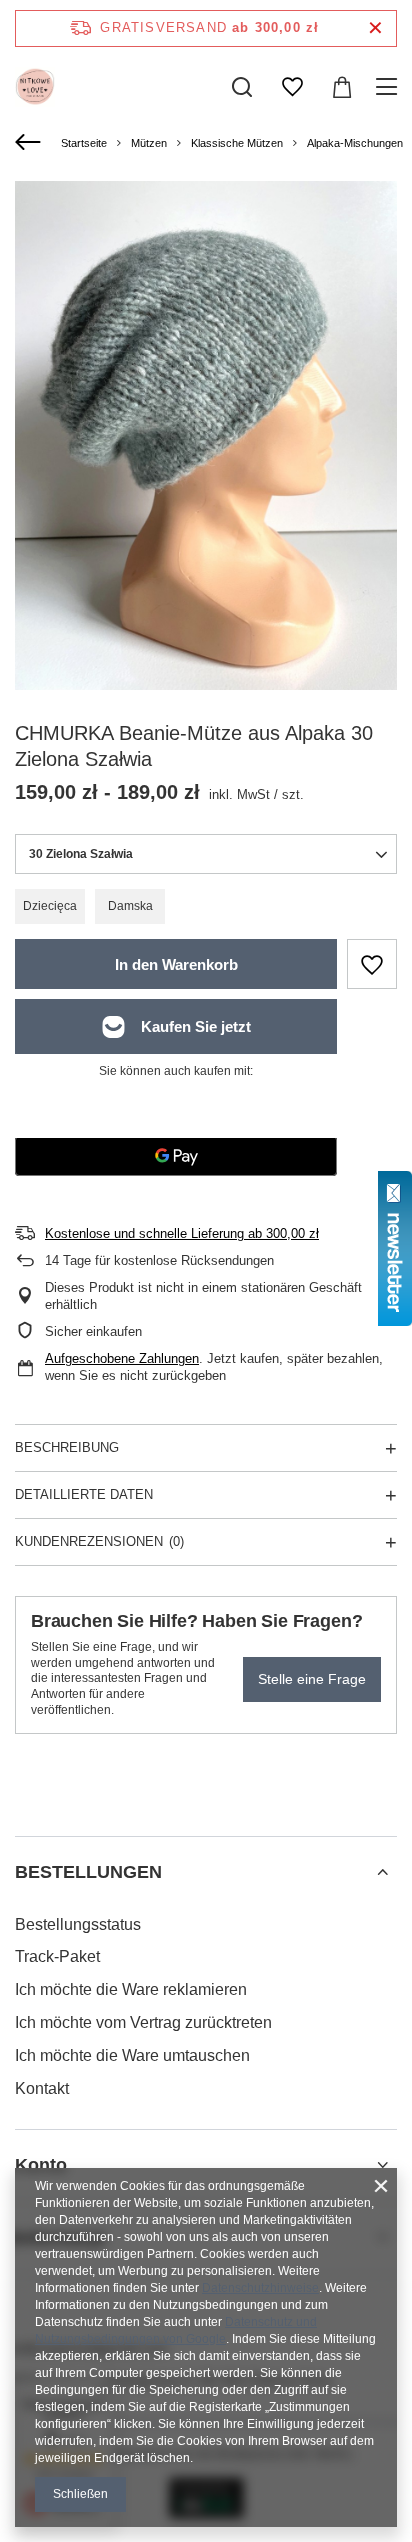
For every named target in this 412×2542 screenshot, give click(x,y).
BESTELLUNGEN (88, 1872)
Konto (41, 2165)
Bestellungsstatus (78, 1924)
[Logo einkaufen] (35, 87)
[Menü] (389, 87)
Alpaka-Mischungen (355, 143)
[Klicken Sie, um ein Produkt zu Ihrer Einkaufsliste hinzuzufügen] (372, 964)
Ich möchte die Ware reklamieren (131, 1989)
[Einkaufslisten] (292, 87)
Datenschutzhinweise (260, 2288)
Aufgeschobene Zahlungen (122, 1358)
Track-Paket (57, 1956)
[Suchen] (242, 87)
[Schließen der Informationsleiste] (375, 28)
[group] (206, 435)
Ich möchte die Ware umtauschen (132, 2055)
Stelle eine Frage (312, 1679)
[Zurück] (30, 143)
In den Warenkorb (176, 964)
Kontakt (42, 2088)
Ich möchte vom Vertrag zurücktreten (143, 2022)
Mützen (149, 143)
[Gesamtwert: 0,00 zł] (342, 87)
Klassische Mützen (237, 143)
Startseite (84, 143)
